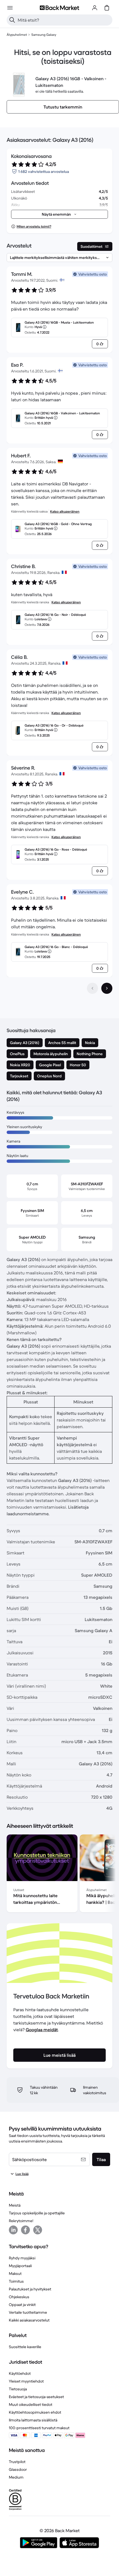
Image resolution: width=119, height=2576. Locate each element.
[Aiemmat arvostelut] (92, 988)
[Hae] (12, 20)
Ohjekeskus (19, 2297)
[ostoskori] (107, 8)
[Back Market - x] (38, 2230)
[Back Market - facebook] (25, 2230)
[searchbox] (64, 20)
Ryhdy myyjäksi (22, 2258)
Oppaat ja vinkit (22, 2305)
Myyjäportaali (20, 2266)
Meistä (15, 2205)
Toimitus (16, 2281)
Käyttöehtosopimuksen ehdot (35, 2412)
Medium (16, 2477)
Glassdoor (18, 2469)
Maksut (15, 2273)
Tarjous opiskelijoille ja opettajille (37, 2213)
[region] (59, 1874)
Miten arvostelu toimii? (34, 226)
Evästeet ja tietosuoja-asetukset (36, 2397)
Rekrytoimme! (21, 2221)
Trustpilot (17, 2462)
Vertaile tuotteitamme (28, 2312)
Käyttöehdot (20, 2373)
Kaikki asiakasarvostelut (29, 2320)
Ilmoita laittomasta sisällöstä (33, 2420)
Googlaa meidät (42, 2030)
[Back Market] (59, 8)
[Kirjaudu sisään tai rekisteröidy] (95, 8)
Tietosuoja (18, 2389)
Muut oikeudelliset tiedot (31, 2404)
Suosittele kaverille (25, 2347)
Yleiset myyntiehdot (26, 2381)
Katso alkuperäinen (65, 511)
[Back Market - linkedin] (13, 2230)
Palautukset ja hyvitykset (30, 2289)
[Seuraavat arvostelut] (107, 988)
